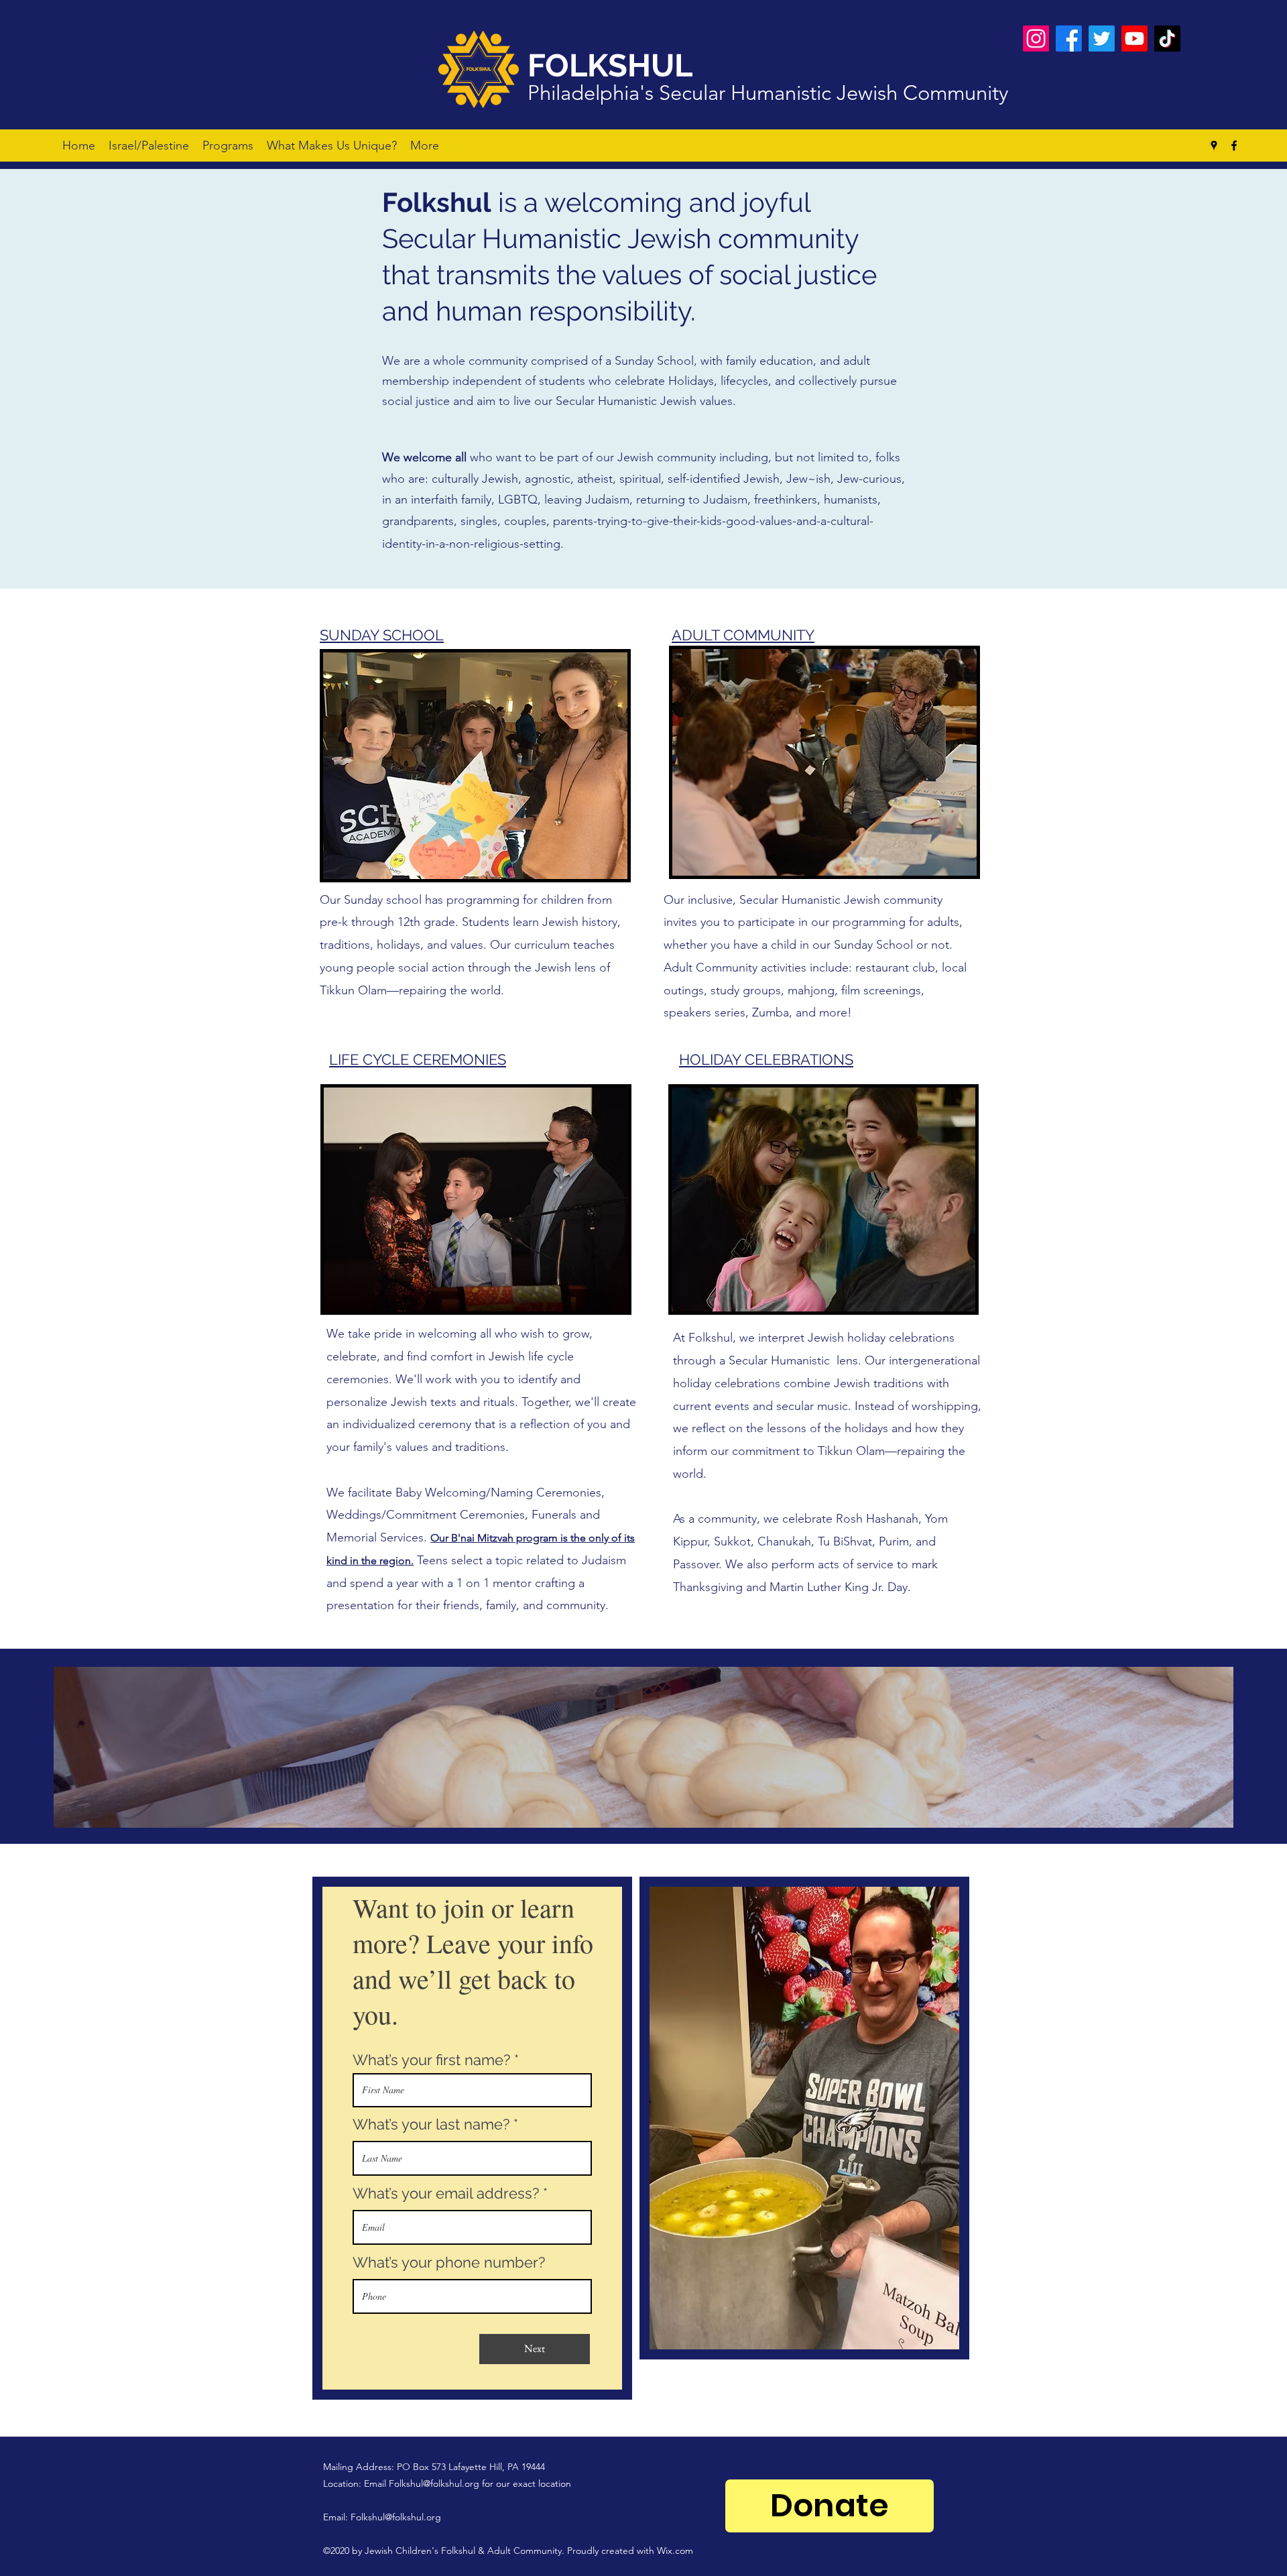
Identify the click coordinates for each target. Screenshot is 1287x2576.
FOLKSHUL (610, 65)
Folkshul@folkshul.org (434, 2483)
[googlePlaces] (1214, 145)
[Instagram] (1036, 39)
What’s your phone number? (449, 2262)
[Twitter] (1102, 39)
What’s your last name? (431, 2124)
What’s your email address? (446, 2193)
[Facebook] (1069, 39)
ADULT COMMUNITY (743, 635)
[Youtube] (1135, 39)
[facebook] (1234, 145)
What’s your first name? (431, 2060)
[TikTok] (1167, 39)
